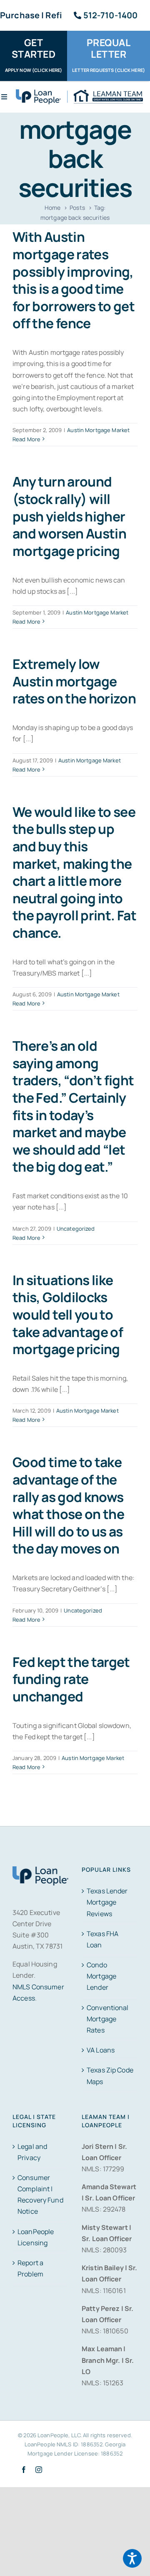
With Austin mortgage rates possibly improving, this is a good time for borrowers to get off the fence (74, 280)
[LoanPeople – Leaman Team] (79, 93)
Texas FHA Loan (102, 1939)
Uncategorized (76, 1229)
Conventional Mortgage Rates (108, 2019)
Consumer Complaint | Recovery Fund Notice (40, 2195)
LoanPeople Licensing (36, 2237)
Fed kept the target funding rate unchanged (71, 1679)
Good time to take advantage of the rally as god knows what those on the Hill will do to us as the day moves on (68, 1505)
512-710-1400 (111, 15)
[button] (132, 2558)
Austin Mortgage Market (98, 430)
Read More (26, 439)
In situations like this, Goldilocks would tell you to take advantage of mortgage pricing (68, 1315)
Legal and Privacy (32, 2152)
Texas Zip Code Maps (110, 2076)
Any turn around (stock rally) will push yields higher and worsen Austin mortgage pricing (69, 516)
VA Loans (101, 2050)
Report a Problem (30, 2268)
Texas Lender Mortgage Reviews (107, 1902)
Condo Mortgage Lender (101, 1976)
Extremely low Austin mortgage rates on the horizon (74, 681)
